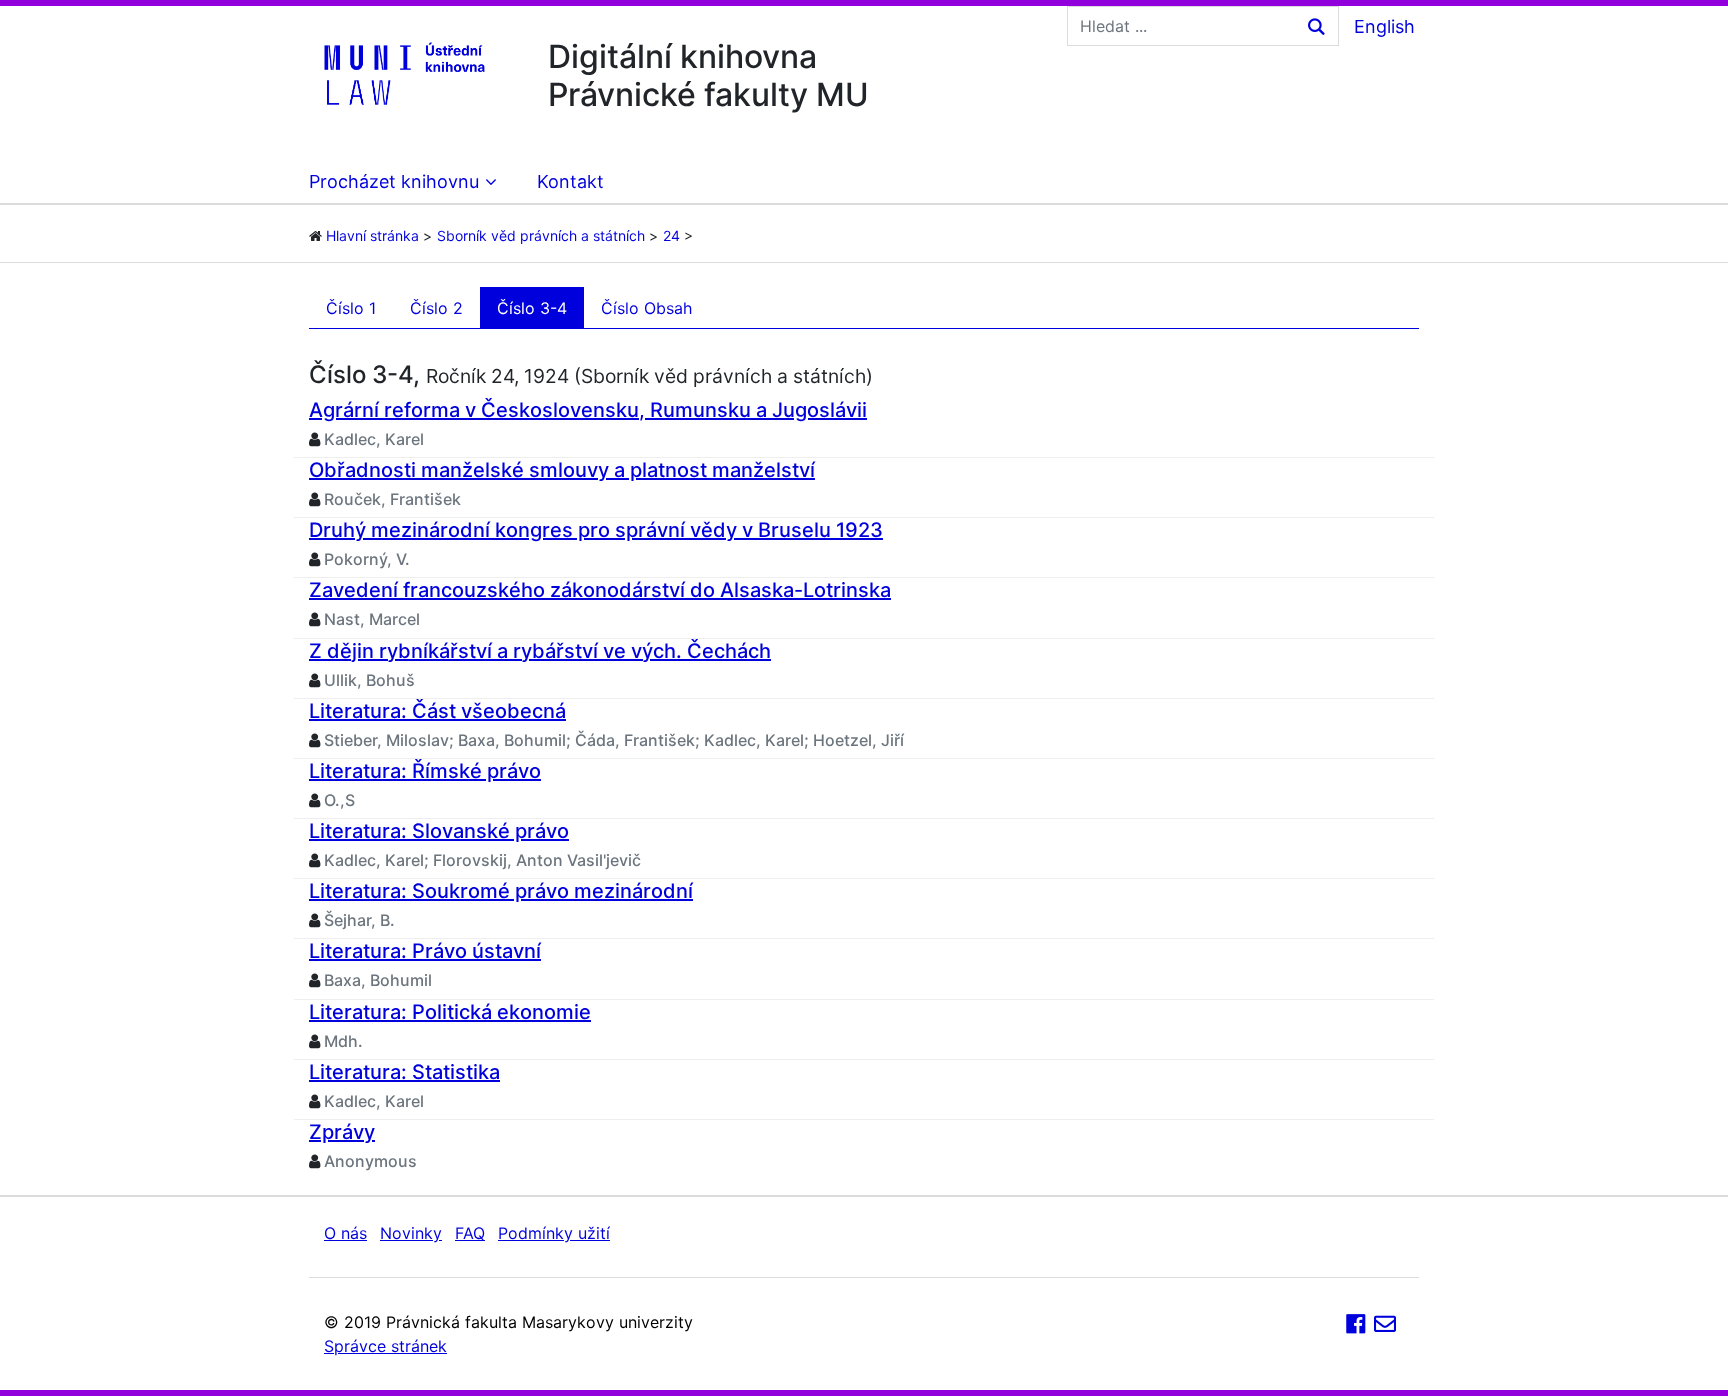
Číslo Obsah (646, 308)
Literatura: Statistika (404, 1072)
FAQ (470, 1233)
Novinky (411, 1233)
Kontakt (570, 181)
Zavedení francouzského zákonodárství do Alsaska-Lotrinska (600, 590)
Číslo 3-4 (532, 308)
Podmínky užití (554, 1233)
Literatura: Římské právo (425, 771)
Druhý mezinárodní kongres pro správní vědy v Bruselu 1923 (596, 530)
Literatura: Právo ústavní (425, 951)
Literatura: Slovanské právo (439, 831)
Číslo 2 (436, 308)
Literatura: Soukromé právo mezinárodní (501, 891)
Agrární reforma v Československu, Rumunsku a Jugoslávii (588, 410)
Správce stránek (385, 1346)
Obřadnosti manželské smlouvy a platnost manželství (562, 470)
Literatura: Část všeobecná (437, 711)
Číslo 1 (351, 308)
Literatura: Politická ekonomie (450, 1012)
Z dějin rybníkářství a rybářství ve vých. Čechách (540, 651)
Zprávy (342, 1132)
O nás (345, 1233)
